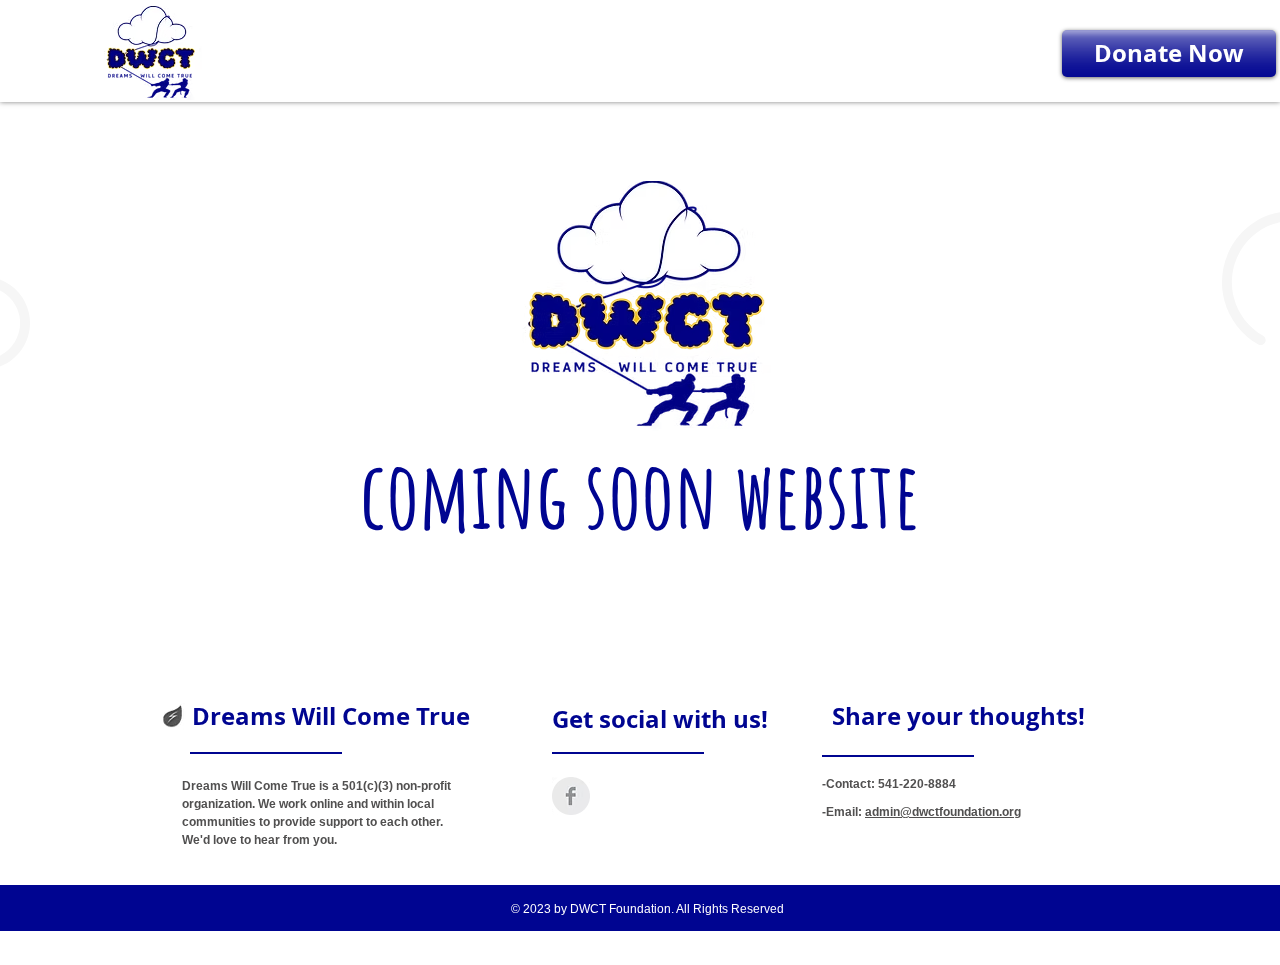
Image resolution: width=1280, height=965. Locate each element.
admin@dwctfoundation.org (943, 812)
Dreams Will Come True (331, 716)
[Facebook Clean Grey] (571, 796)
